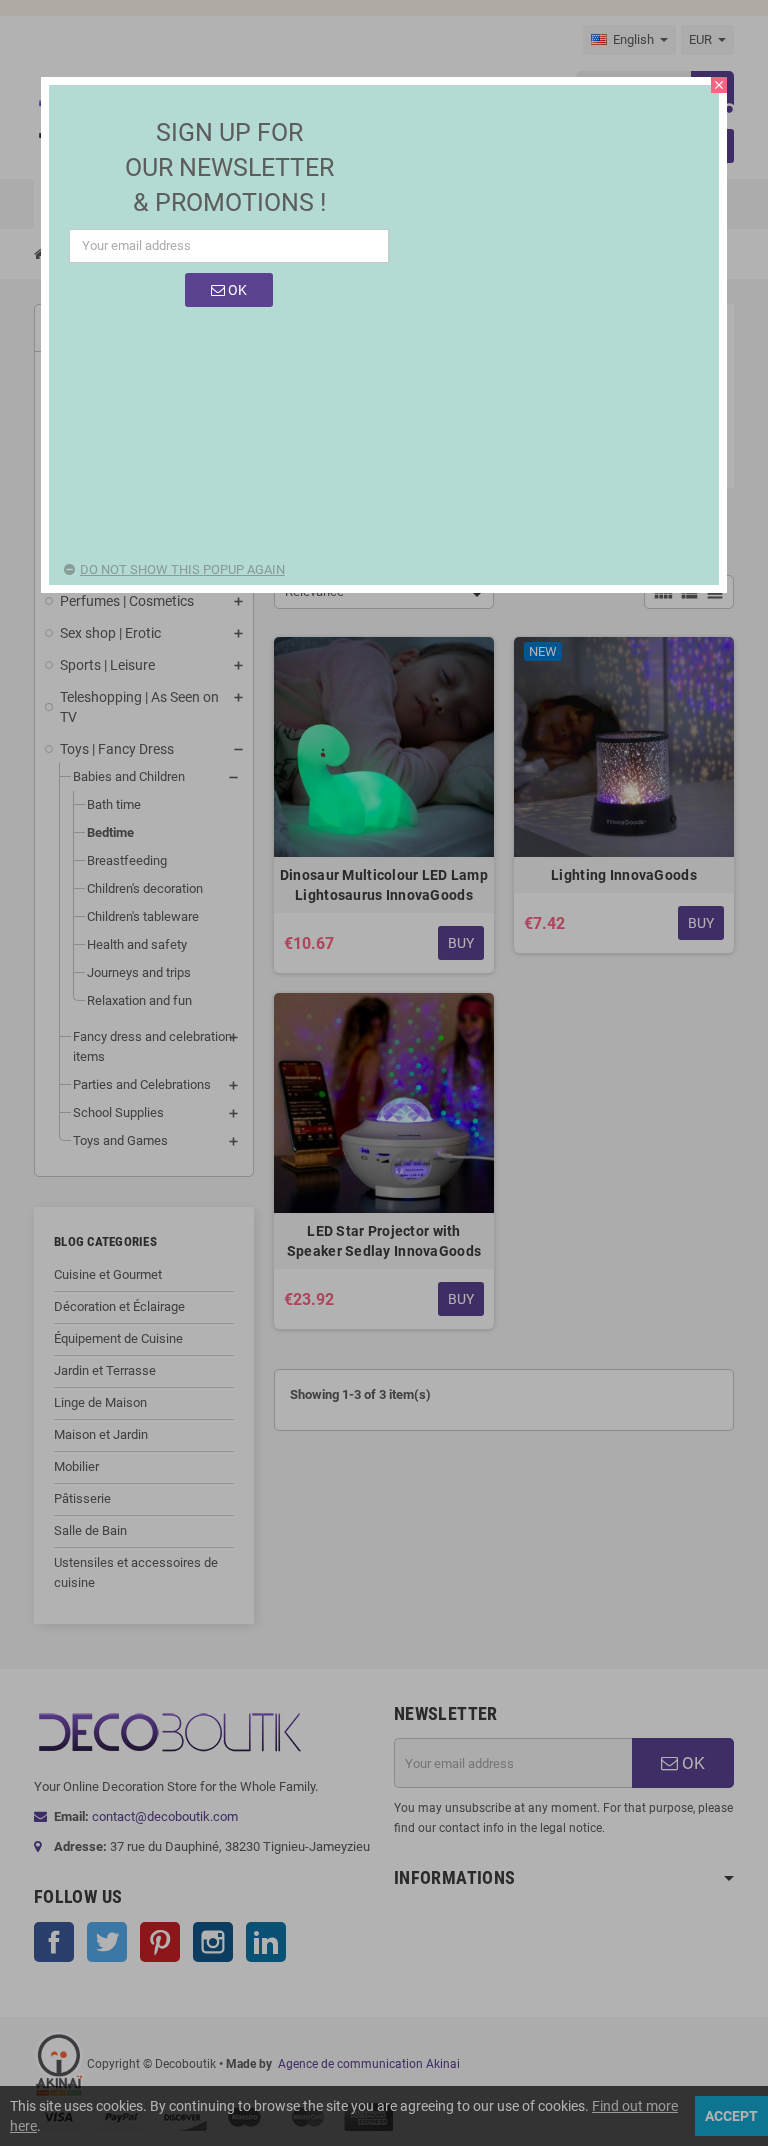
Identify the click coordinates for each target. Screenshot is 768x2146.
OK (236, 290)
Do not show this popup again (182, 569)
